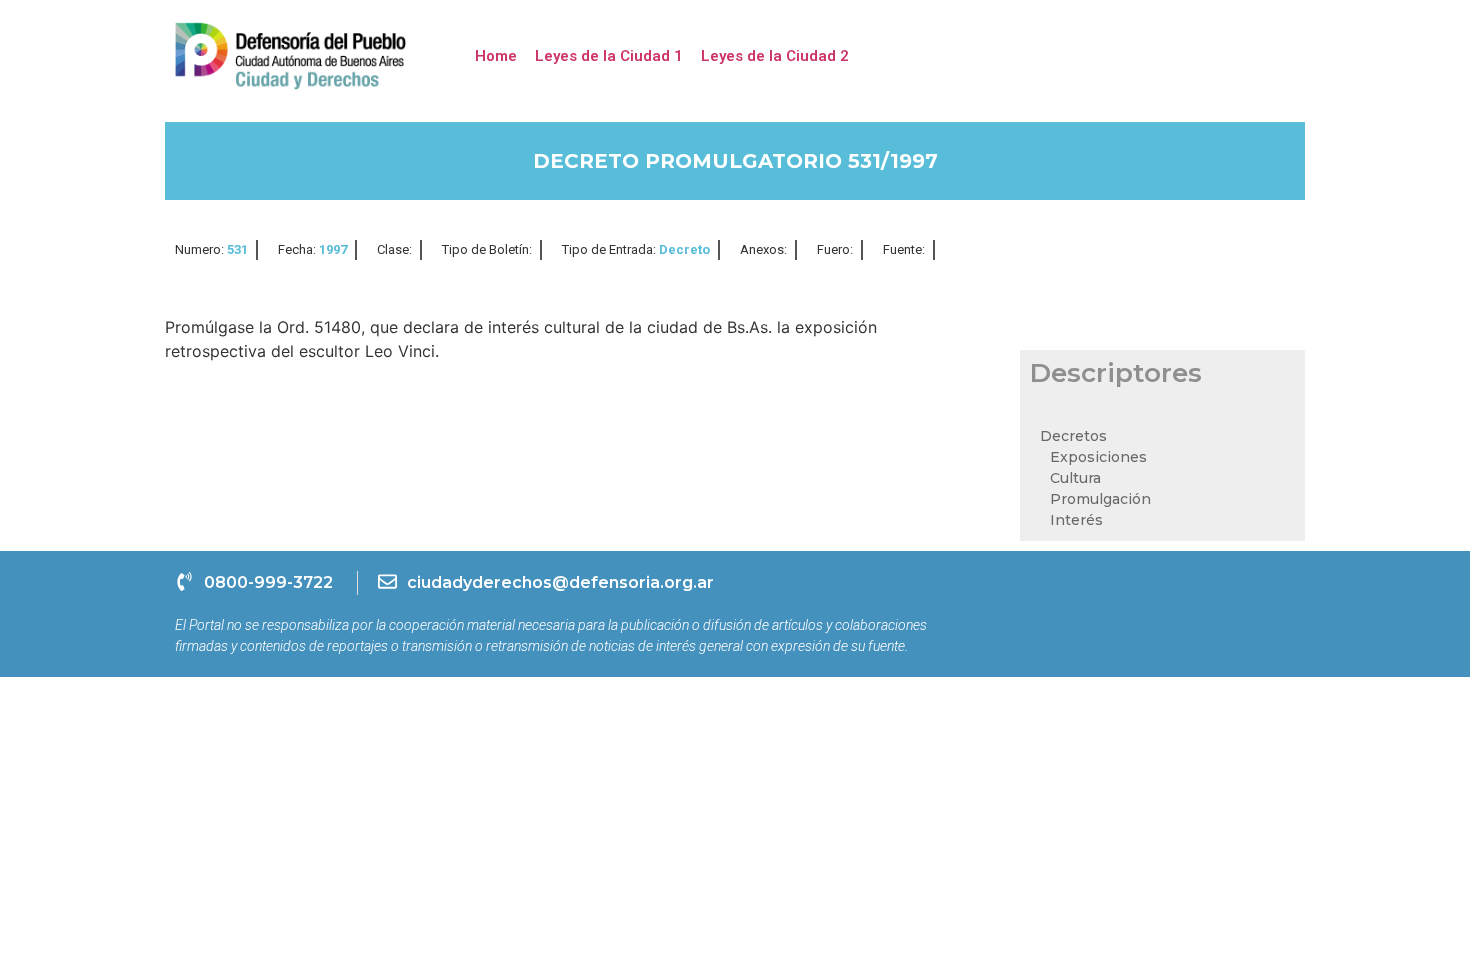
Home (496, 56)
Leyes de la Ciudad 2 (775, 56)
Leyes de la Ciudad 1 (609, 56)
